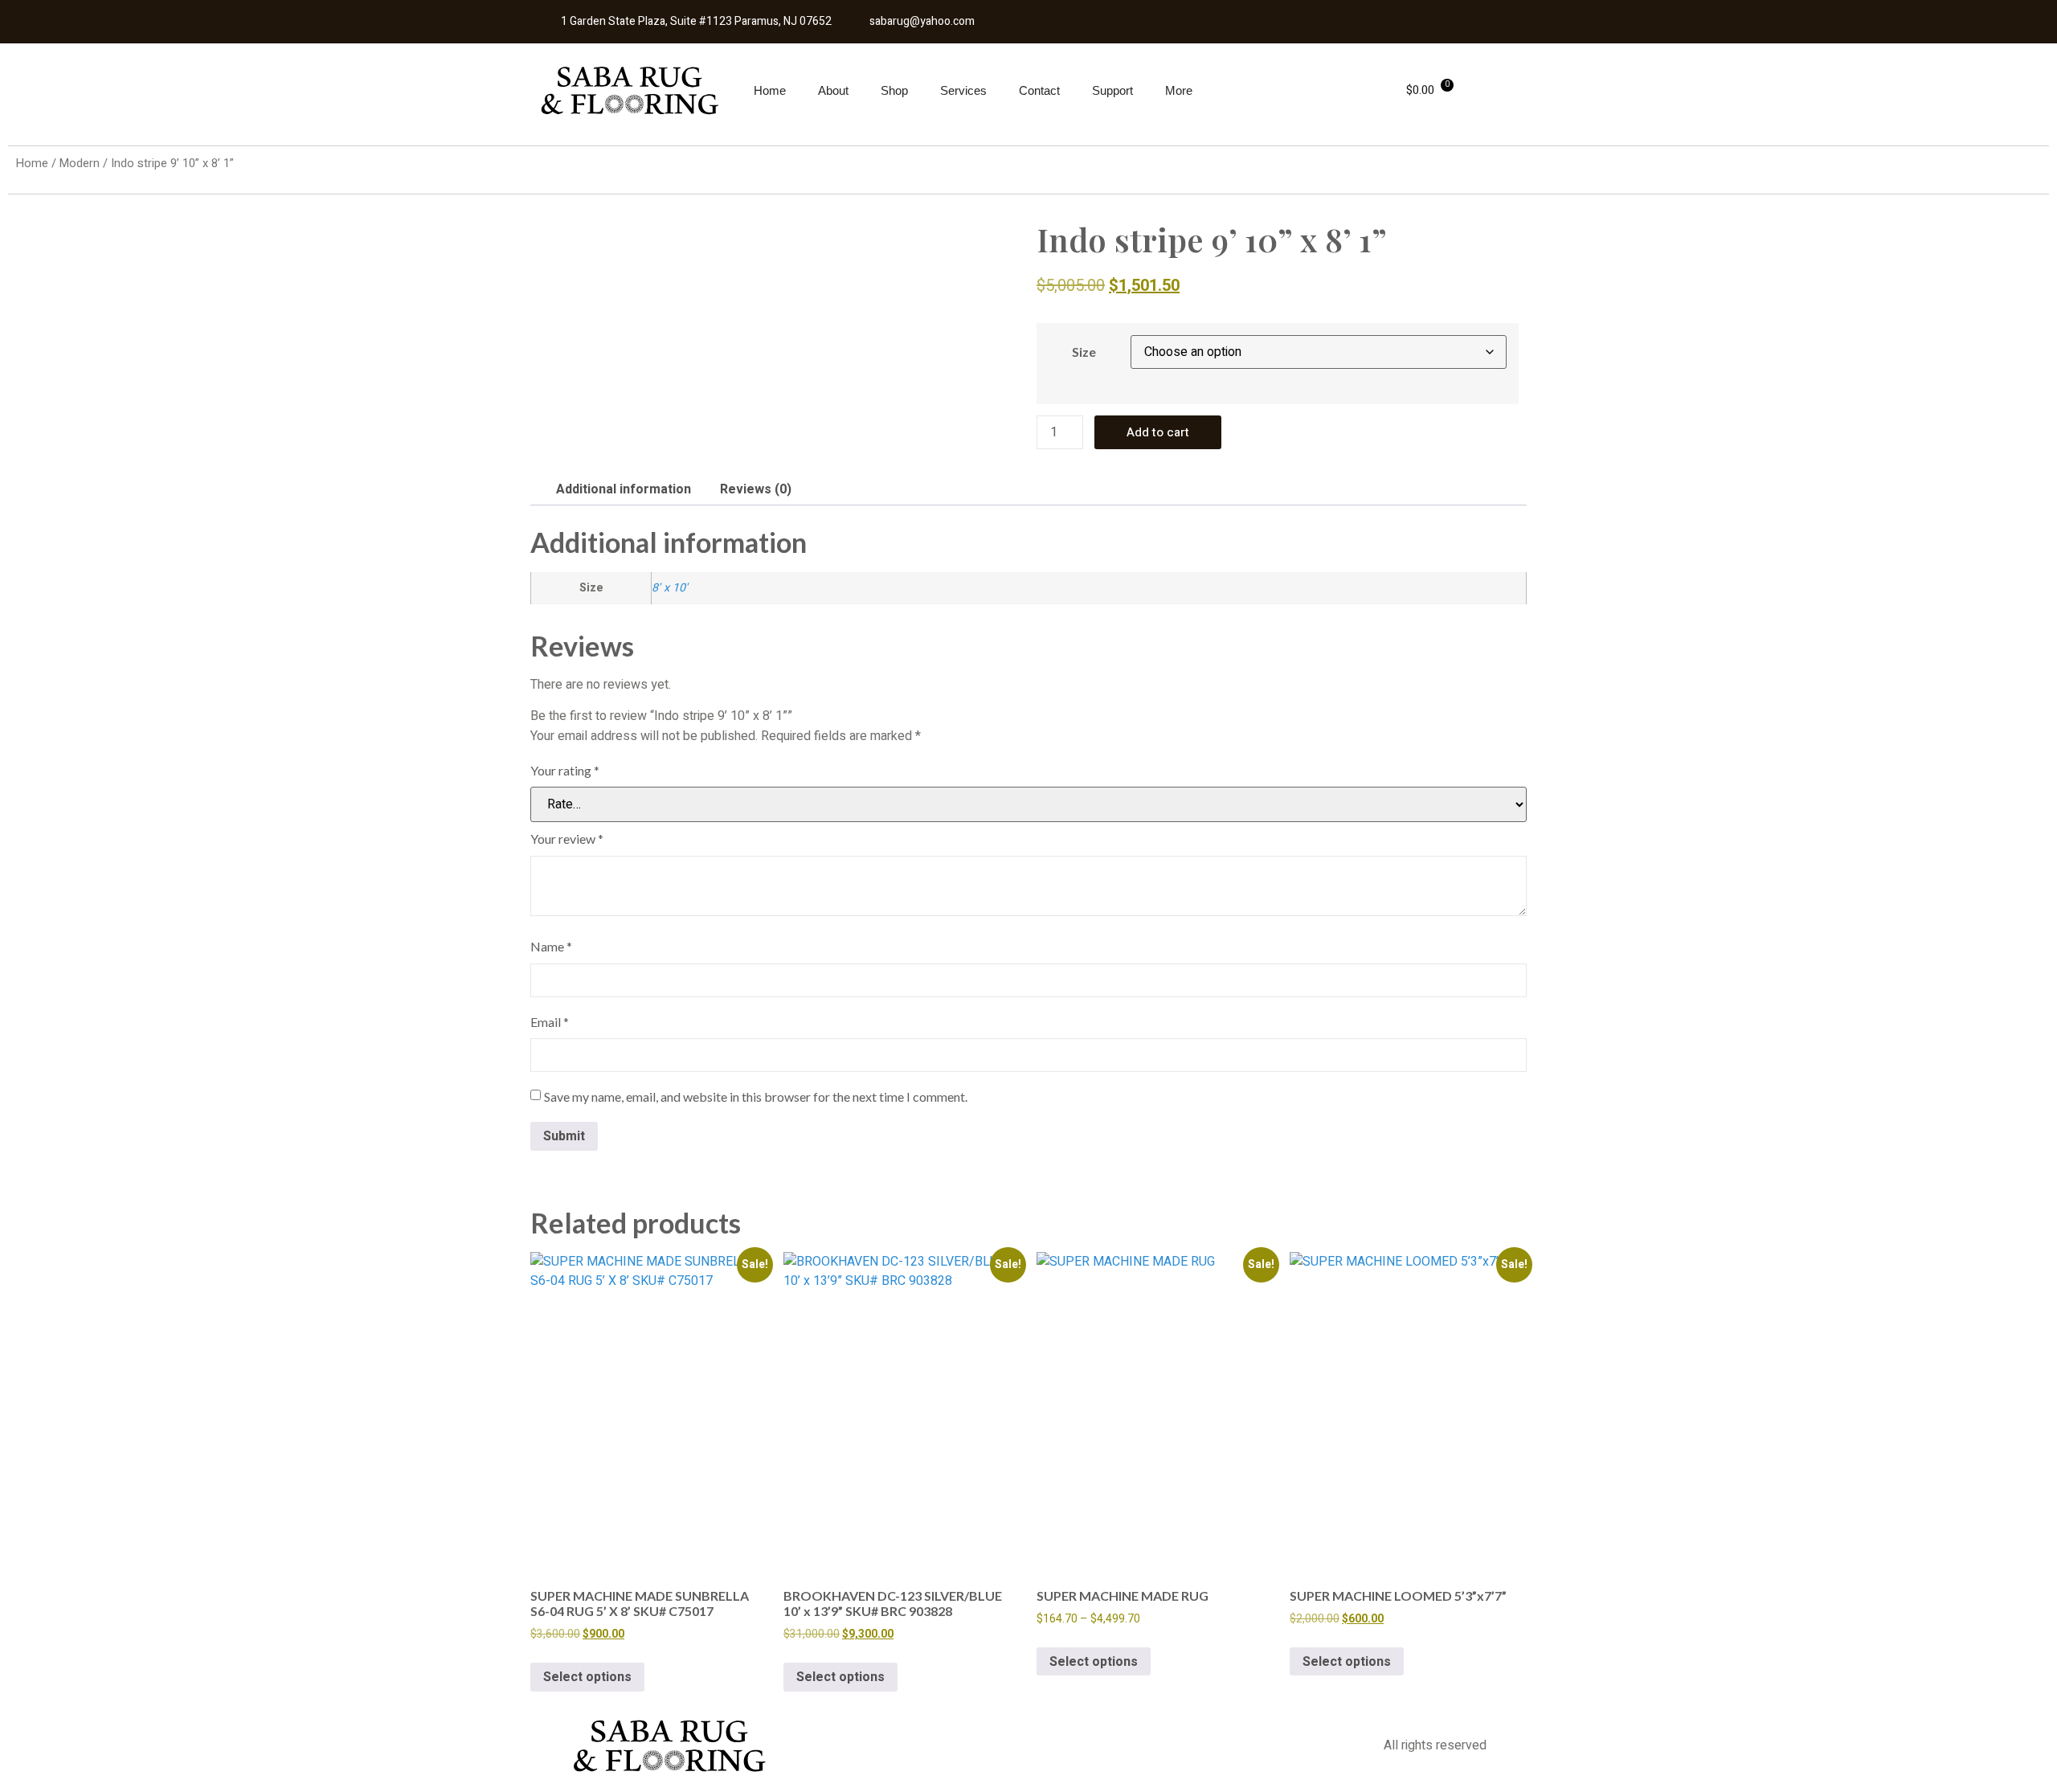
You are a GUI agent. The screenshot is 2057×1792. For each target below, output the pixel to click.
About (833, 90)
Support (1112, 90)
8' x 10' (670, 588)
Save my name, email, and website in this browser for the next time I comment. (756, 1096)
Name (551, 946)
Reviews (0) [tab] (756, 489)
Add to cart (1158, 432)
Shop (894, 90)
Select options (587, 1677)
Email (550, 1022)
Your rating (565, 770)
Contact (1039, 90)
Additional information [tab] (624, 489)
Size (1084, 352)
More (1179, 90)
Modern (80, 164)
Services (963, 90)
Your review (567, 839)
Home (770, 90)
